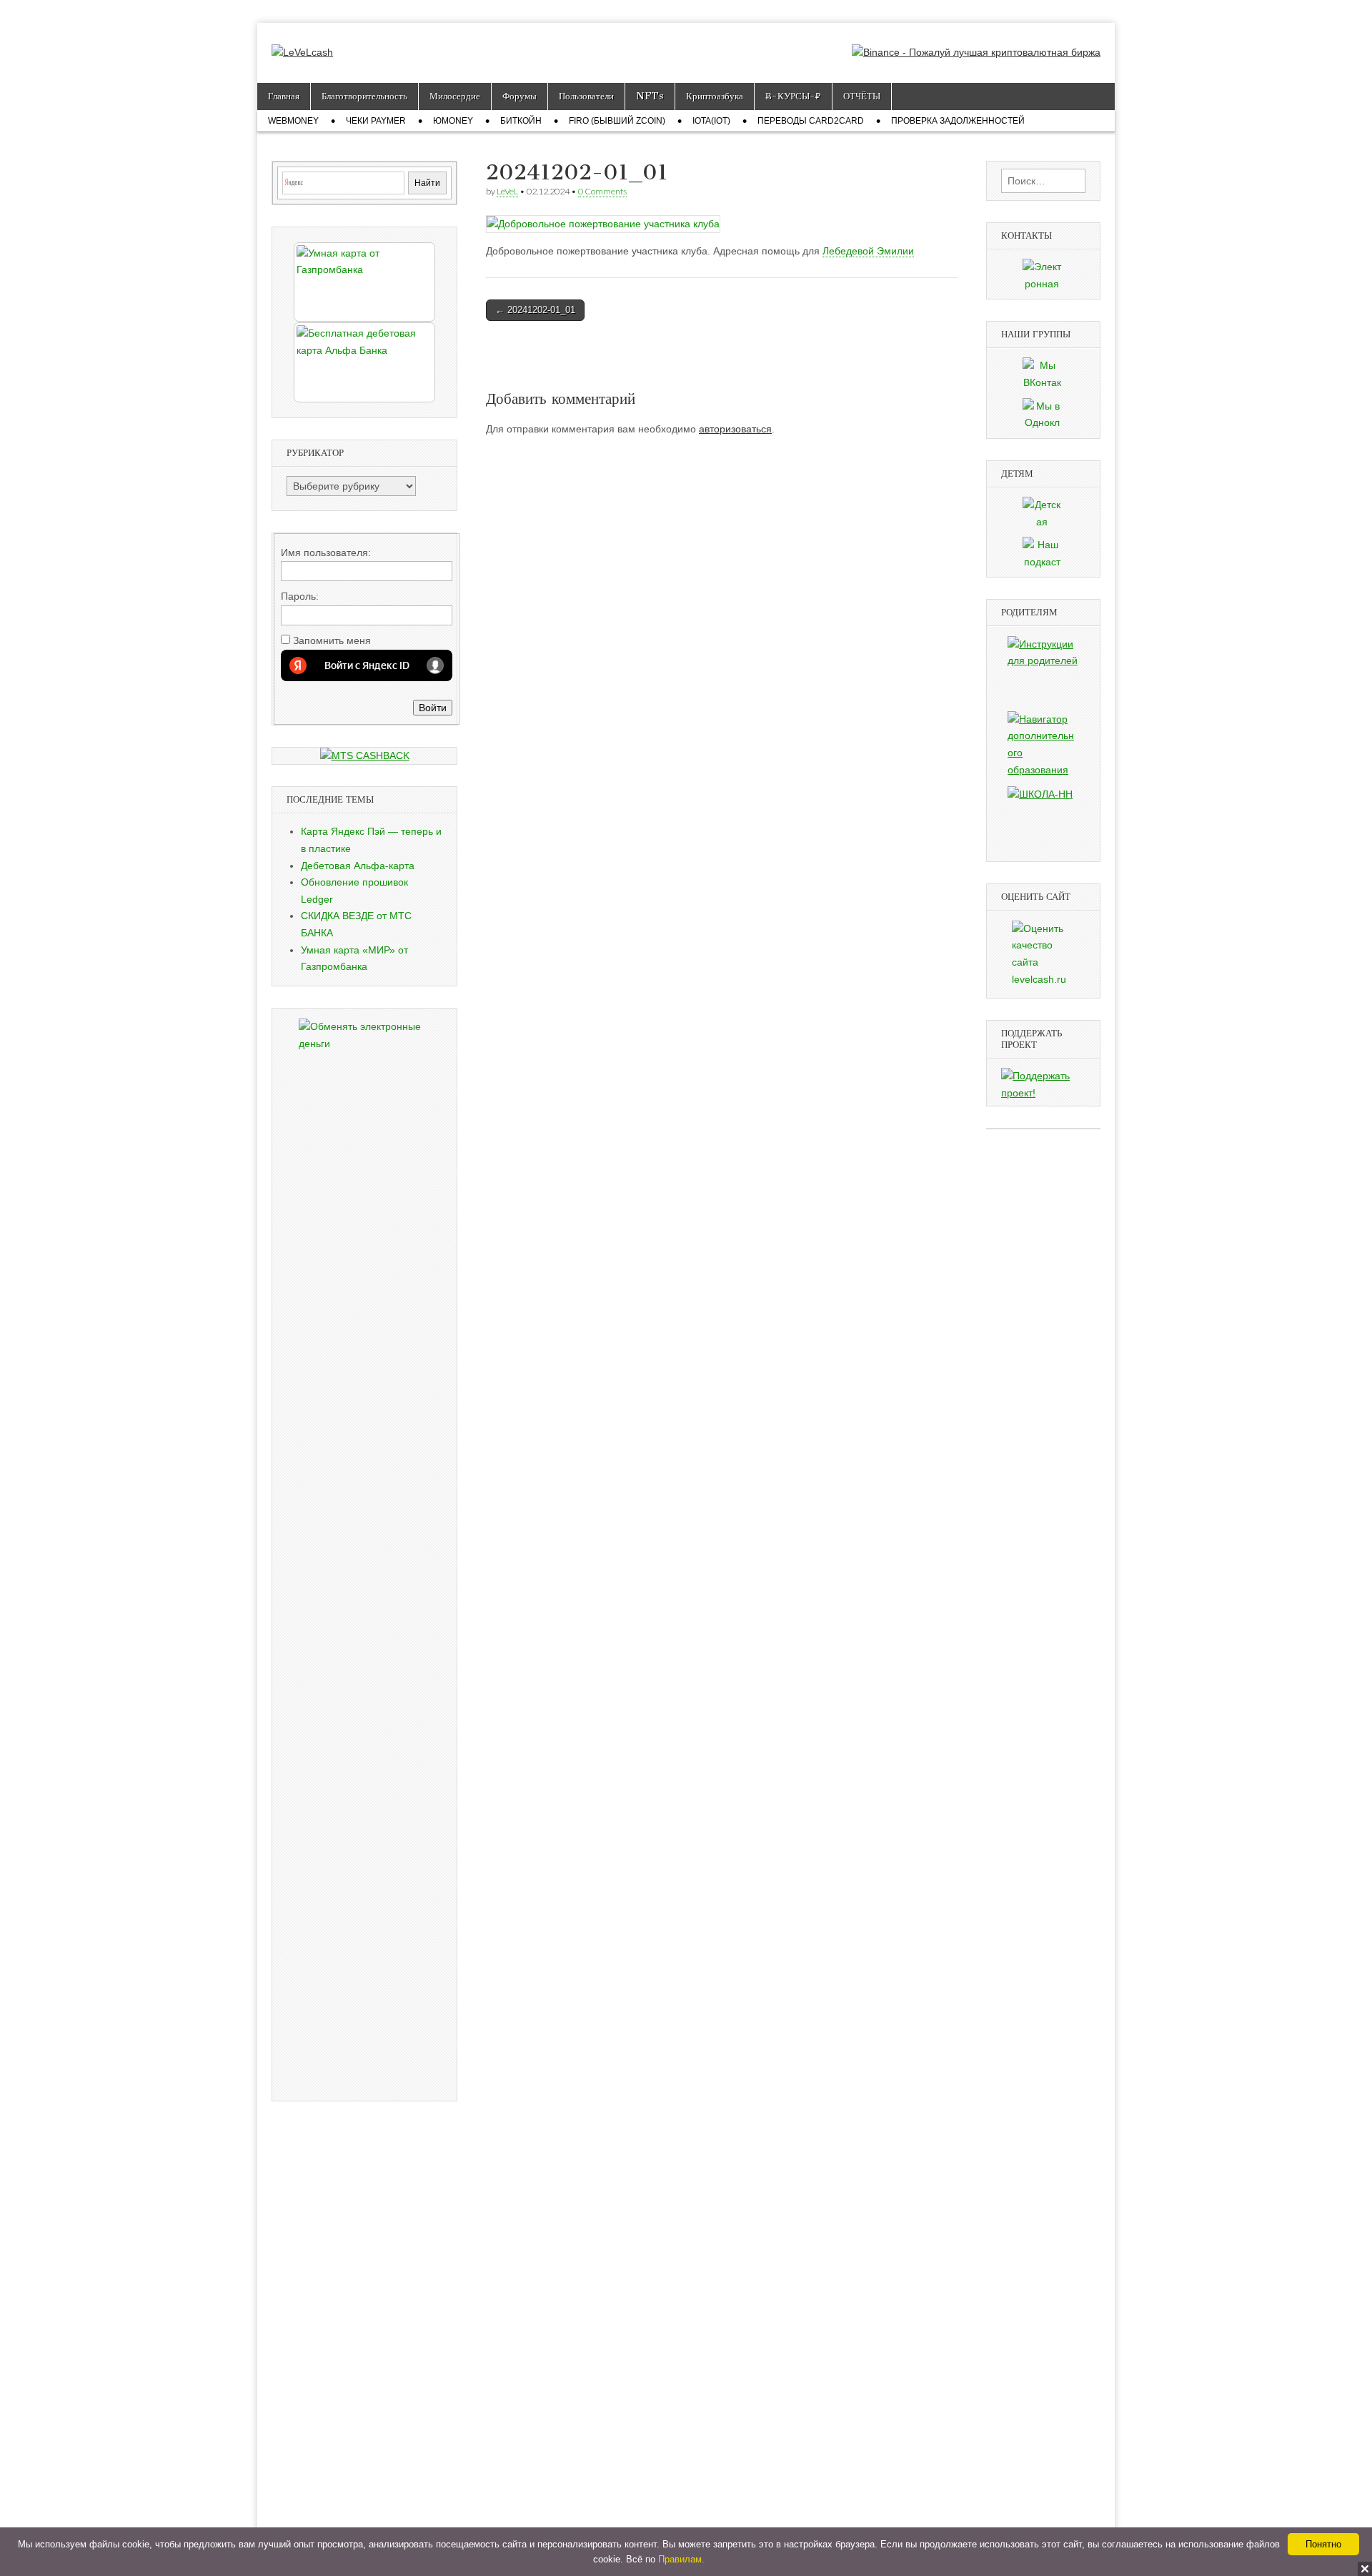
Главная (284, 96)
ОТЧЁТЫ (862, 96)
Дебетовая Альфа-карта (358, 866)
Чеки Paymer (376, 121)
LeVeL (507, 191)
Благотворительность (364, 96)
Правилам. (681, 2559)
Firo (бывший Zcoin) (617, 121)
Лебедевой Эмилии (868, 251)
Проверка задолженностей (958, 121)
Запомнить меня (332, 640)
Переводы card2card (811, 121)
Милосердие (455, 96)
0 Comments (602, 191)
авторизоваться (735, 429)
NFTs (650, 96)
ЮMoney (453, 121)
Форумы (520, 96)
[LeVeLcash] (302, 42)
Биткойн (521, 121)
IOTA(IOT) (711, 121)
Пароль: (300, 596)
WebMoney (293, 121)
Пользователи (586, 96)
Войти (433, 708)
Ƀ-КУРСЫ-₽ (793, 96)
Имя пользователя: (326, 553)
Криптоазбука (715, 96)
